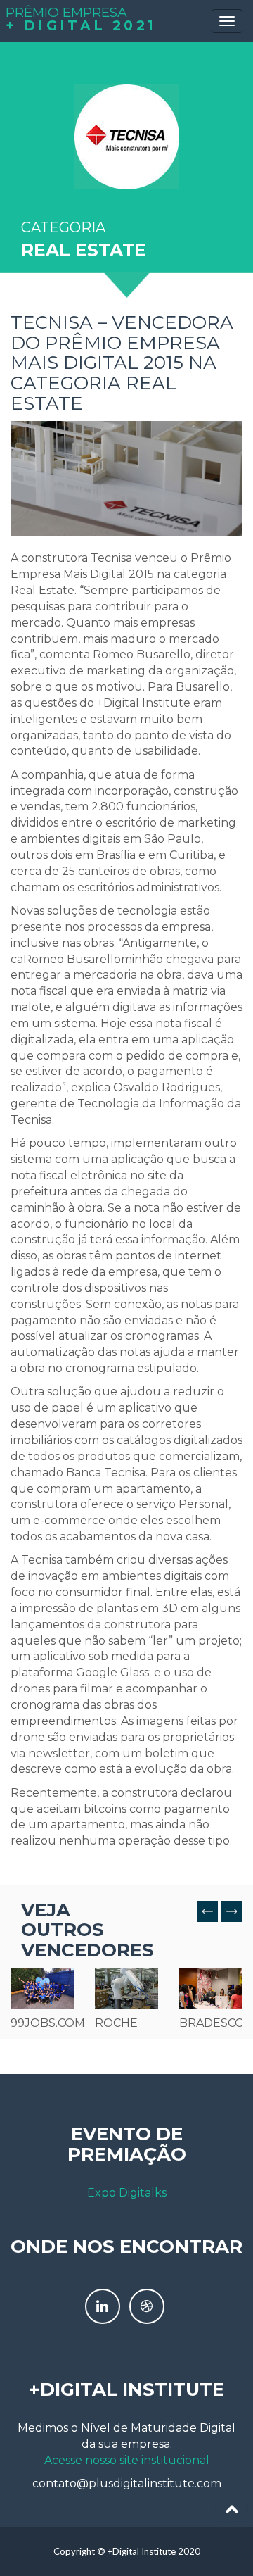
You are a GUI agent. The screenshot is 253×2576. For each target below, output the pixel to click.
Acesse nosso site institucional (127, 2460)
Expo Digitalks (127, 2193)
